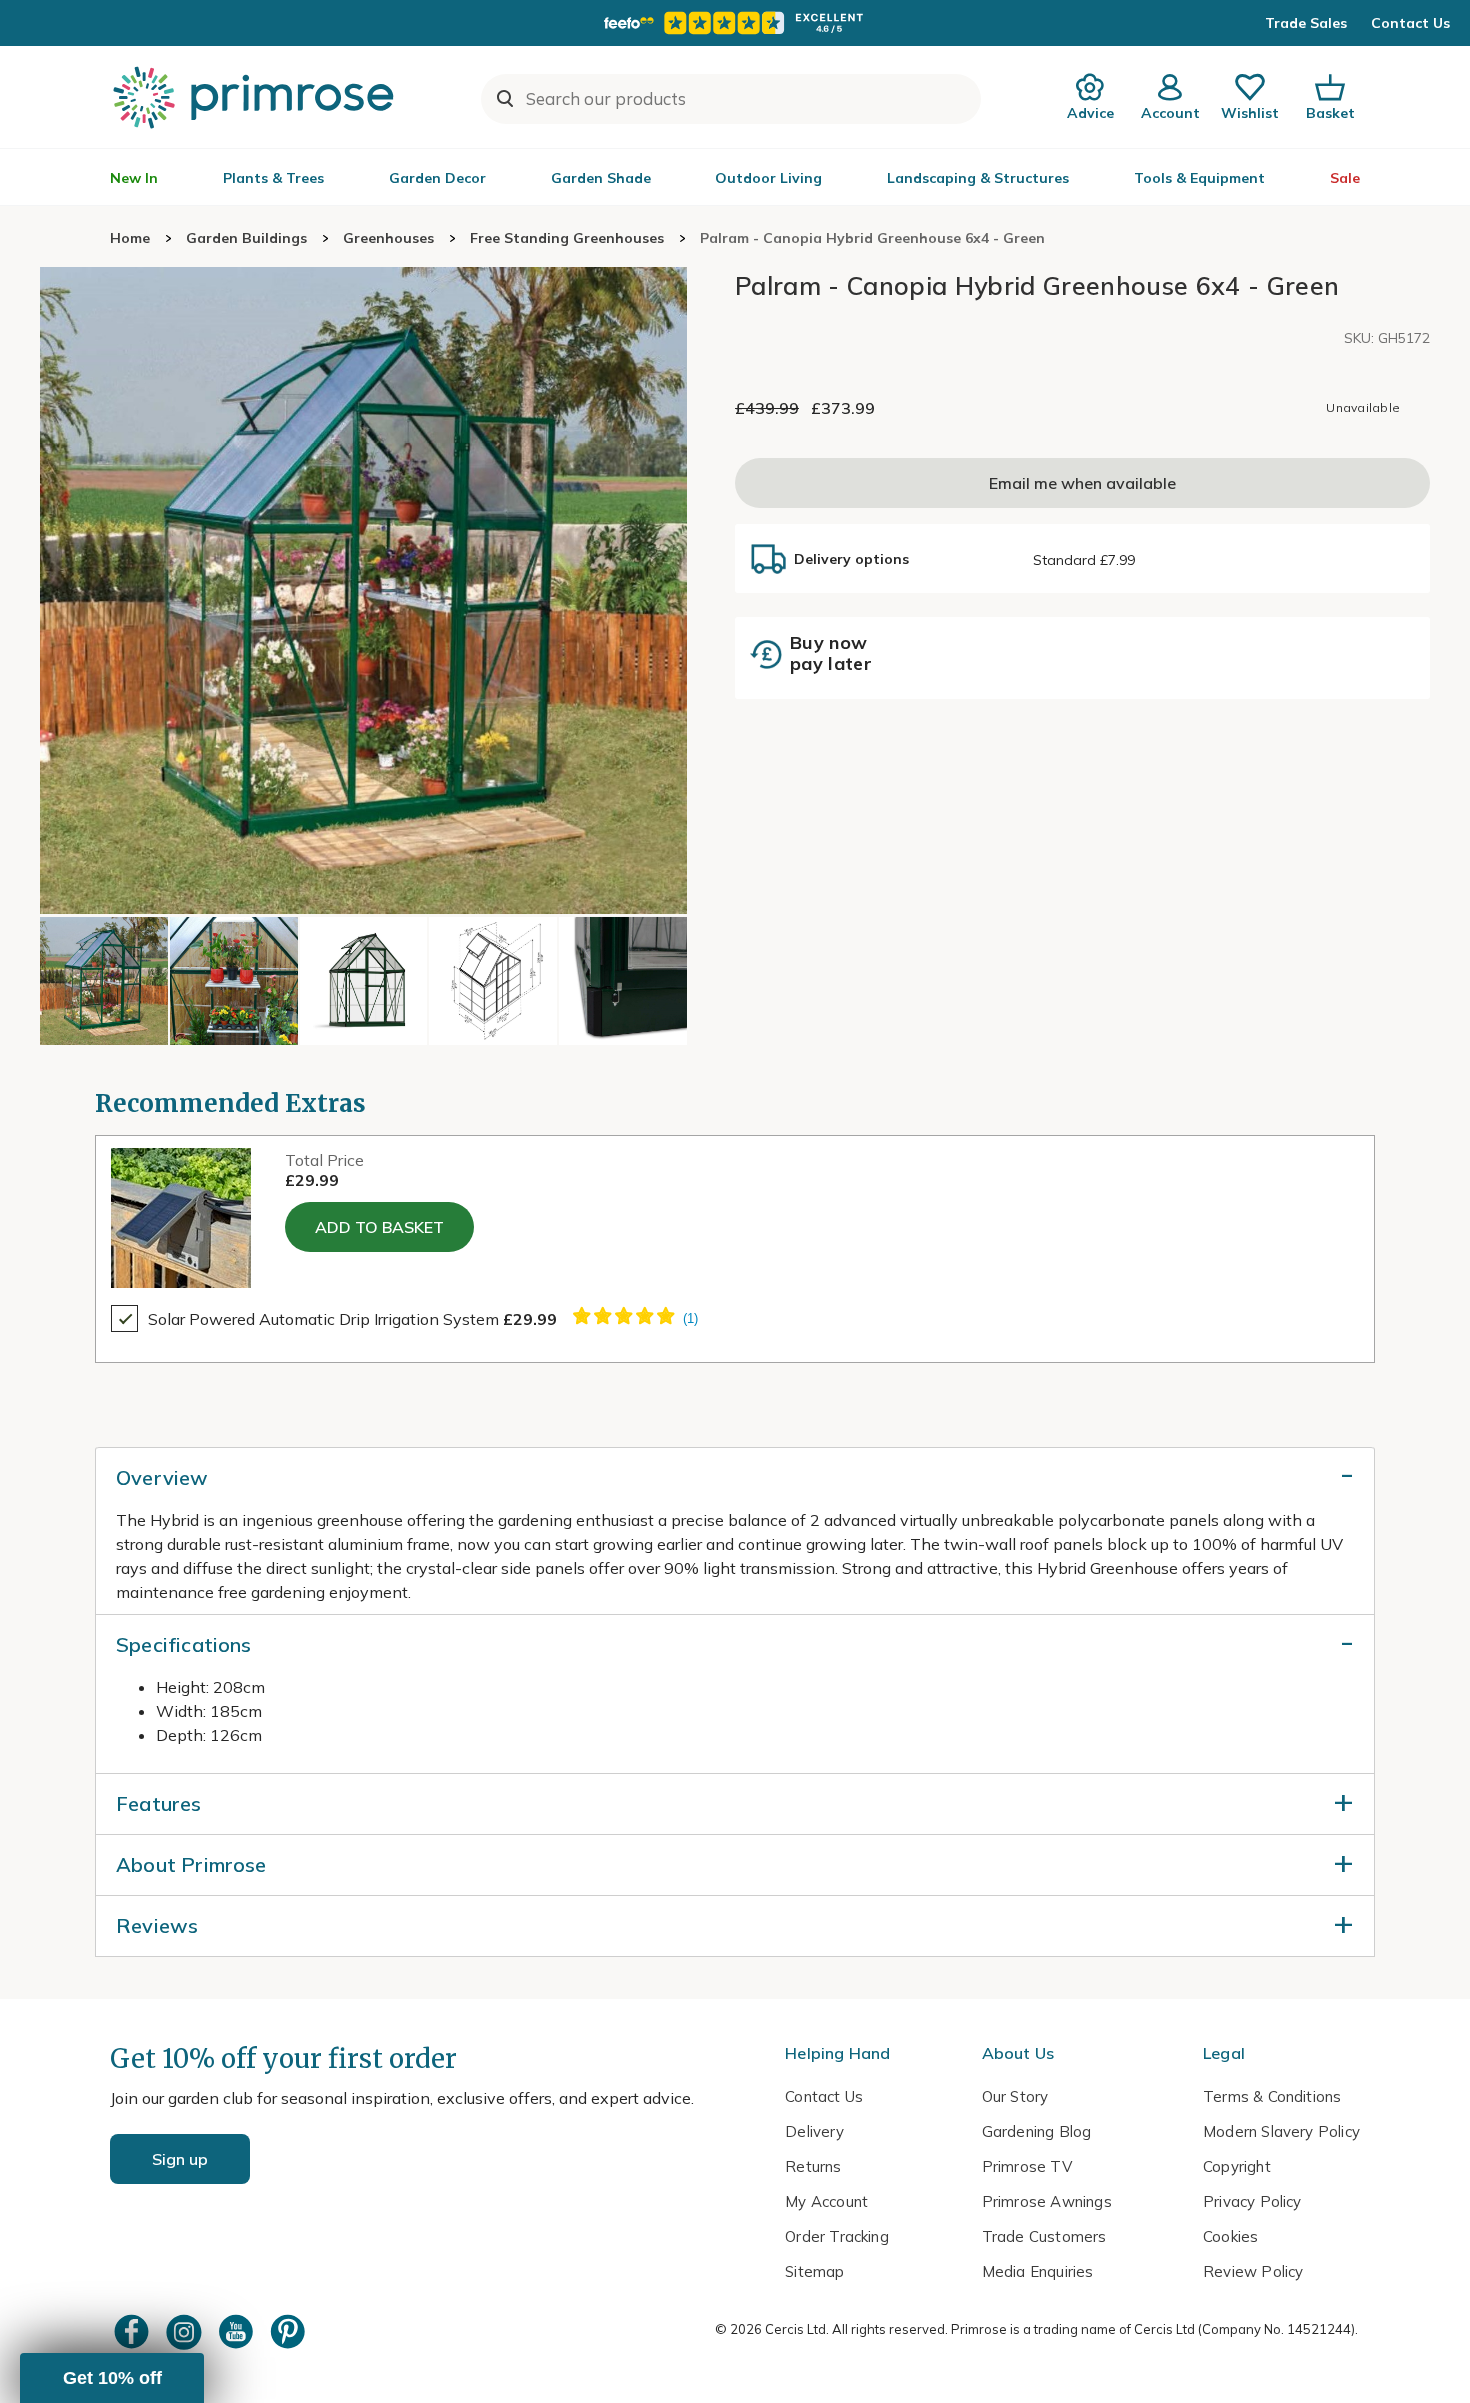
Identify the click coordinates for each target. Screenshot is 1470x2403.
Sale (1345, 178)
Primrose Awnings (1047, 2201)
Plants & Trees (273, 178)
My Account (826, 2201)
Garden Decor (437, 178)
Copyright (1237, 2166)
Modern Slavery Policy (1281, 2131)
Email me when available (1082, 484)
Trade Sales (1306, 23)
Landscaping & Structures (978, 178)
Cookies (1230, 2236)
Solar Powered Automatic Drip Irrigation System (352, 1319)
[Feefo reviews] (735, 23)
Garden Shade (601, 178)
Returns (813, 2166)
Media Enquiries (1038, 2271)
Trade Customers (1044, 2236)
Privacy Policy (1252, 2201)
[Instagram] (186, 2331)
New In (134, 178)
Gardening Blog (1037, 2131)
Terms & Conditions (1272, 2096)
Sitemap (814, 2271)
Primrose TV (1027, 2166)
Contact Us (1410, 23)
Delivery (814, 2131)
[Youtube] (238, 2331)
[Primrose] (256, 97)
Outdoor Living (768, 178)
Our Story (1015, 2096)
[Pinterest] (290, 2331)
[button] (112, 2378)
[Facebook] (134, 2331)
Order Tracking (837, 2236)
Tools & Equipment (1199, 178)
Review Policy (1253, 2271)
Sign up (180, 2159)
